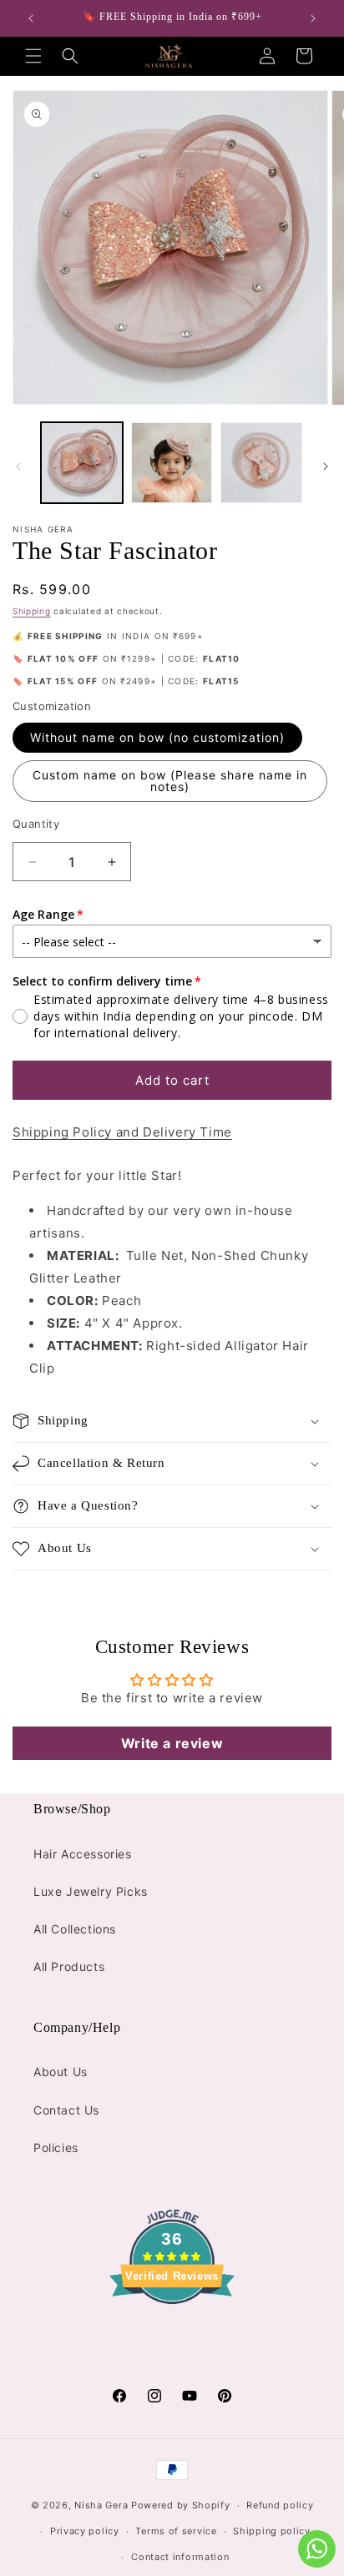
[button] (33, 56)
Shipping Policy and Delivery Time (122, 1132)
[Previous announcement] (31, 18)
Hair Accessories (83, 1854)
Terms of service (176, 2531)
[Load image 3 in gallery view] (261, 463)
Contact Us (66, 2110)
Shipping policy (272, 2531)
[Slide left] (18, 466)
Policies (56, 2148)
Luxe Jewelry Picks (91, 1891)
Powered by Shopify (181, 2505)
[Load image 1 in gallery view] (82, 463)
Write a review (172, 1743)
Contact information (180, 2557)
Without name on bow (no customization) (157, 737)
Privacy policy (85, 2531)
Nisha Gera (101, 2505)
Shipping (32, 611)
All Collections (75, 1929)
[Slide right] (326, 466)
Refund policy (280, 2505)
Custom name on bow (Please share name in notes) (170, 781)
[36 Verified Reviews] (172, 2334)
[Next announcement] (313, 18)
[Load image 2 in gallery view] (172, 463)
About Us (61, 2072)
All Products (69, 1966)
